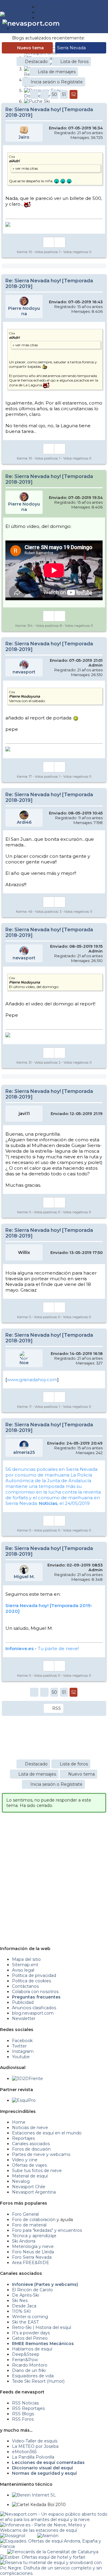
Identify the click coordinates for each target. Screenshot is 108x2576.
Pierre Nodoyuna (24, 311)
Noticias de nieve (30, 2128)
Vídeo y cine (25, 2160)
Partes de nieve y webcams (41, 2154)
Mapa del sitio (26, 1959)
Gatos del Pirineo (30, 2338)
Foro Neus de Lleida (33, 2252)
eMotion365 (24, 2452)
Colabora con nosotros (35, 1992)
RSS (57, 1708)
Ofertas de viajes (29, 2165)
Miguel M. (24, 1577)
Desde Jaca (24, 2306)
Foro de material (29, 2225)
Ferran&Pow (25, 2360)
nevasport (24, 672)
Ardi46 (24, 822)
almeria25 (24, 1452)
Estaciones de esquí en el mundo (47, 2133)
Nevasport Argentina (34, 2192)
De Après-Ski (25, 2295)
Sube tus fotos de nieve (37, 2171)
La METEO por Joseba (35, 2446)
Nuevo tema (30, 48)
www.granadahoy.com (32, 1380)
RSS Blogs (23, 2414)
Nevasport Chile (29, 2187)
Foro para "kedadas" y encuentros (47, 2230)
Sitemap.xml (25, 1965)
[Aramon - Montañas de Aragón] (48, 2536)
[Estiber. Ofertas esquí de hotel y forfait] (43, 2557)
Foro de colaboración (34, 2220)
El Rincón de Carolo (32, 2290)
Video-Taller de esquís (35, 2441)
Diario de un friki (29, 2370)
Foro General (25, 2214)
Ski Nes (20, 2301)
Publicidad (23, 2002)
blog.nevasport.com (33, 2013)
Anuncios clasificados (34, 2008)
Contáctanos (25, 1986)
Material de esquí (30, 2176)
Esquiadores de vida (33, 2376)
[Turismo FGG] (53, 2552)
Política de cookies (31, 1981)
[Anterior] (44, 94)
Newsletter (24, 2018)
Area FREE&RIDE (31, 2263)
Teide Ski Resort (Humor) (38, 2381)
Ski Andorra (24, 2241)
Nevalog (21, 2181)
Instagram (23, 2051)
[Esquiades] (54, 2541)
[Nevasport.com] (19, 14)
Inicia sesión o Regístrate (57, 82)
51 (64, 94)
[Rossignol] (13, 2536)
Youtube (21, 2057)
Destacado (36, 62)
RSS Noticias (25, 2403)
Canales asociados (31, 2144)
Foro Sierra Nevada (32, 2257)
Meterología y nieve (33, 2246)
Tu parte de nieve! (58, 1648)
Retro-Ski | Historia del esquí (42, 2327)
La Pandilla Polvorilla (33, 2457)
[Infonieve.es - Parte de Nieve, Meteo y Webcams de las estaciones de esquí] (54, 2525)
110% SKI (21, 2311)
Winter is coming (30, 2317)
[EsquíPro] (24, 2100)
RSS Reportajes (28, 2408)
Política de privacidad (34, 1975)
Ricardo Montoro (30, 2365)
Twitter (19, 2046)
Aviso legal (23, 1970)
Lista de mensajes (57, 72)
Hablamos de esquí (32, 2349)
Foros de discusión (31, 2149)
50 (54, 94)
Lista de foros (74, 62)
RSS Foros (23, 2419)
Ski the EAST (25, 2322)
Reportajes (23, 2138)
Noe (24, 1363)
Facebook (22, 2041)
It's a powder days (31, 2333)
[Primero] (34, 94)
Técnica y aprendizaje (34, 2236)
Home (19, 2122)
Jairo (24, 137)
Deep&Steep (26, 2354)
